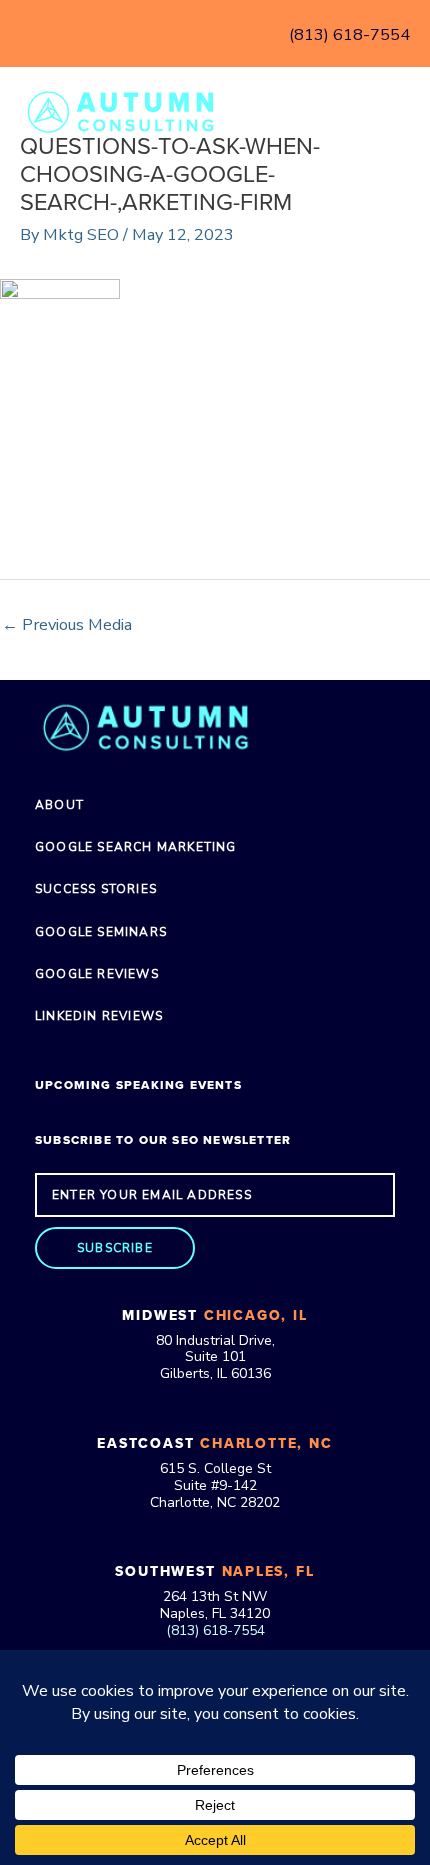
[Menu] (387, 111)
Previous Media (67, 624)
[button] (115, 1248)
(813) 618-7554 (349, 34)
